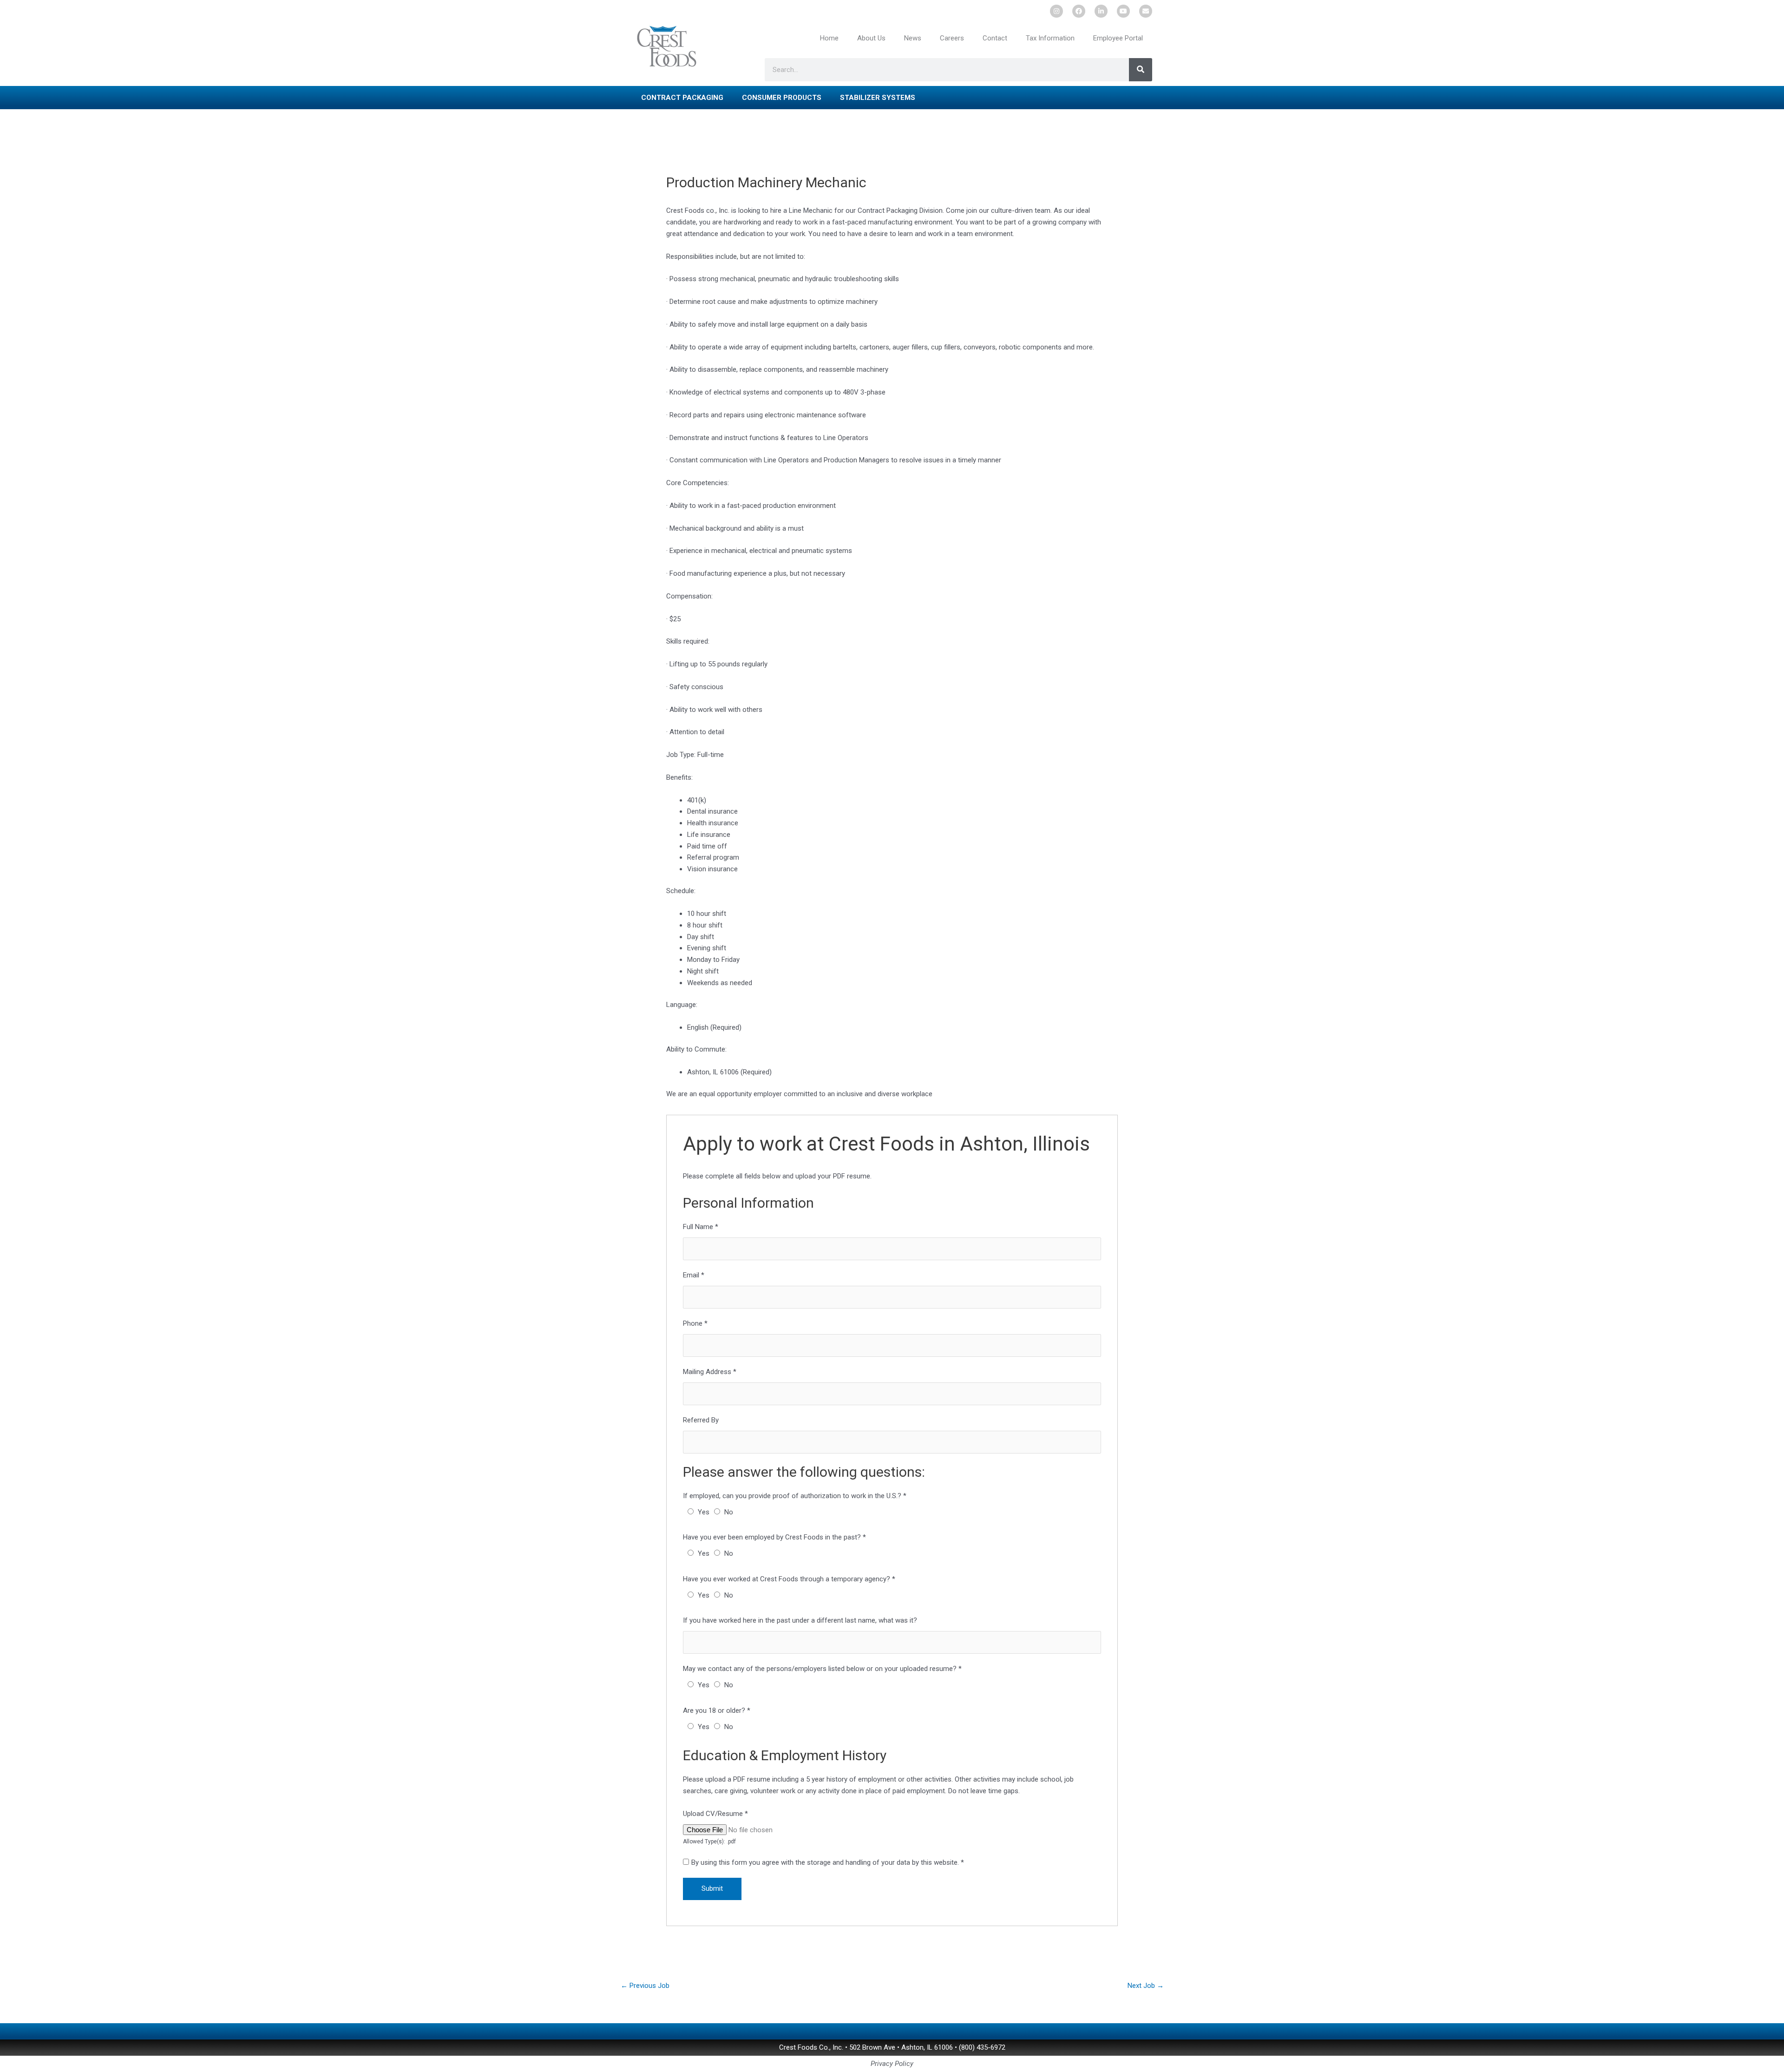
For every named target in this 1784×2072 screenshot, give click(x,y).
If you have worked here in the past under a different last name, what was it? (800, 1620)
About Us (871, 38)
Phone (695, 1323)
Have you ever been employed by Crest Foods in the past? (774, 1537)
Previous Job (645, 1986)
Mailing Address (710, 1372)
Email (694, 1275)
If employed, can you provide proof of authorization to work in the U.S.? (795, 1496)
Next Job (1146, 1986)
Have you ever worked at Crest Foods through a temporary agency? (789, 1579)
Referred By (701, 1420)
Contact (995, 38)
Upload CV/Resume (715, 1814)
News (913, 38)
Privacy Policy (892, 2064)
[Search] (1141, 70)
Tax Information (1050, 38)
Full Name (701, 1227)
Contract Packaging (682, 98)
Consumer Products (782, 98)
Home (829, 38)
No (729, 1512)
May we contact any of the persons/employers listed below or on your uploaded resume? (822, 1669)
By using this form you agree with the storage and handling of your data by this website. (828, 1862)
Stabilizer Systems (878, 98)
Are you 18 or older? (717, 1710)
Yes (704, 1512)
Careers (952, 38)
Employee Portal (1118, 38)
